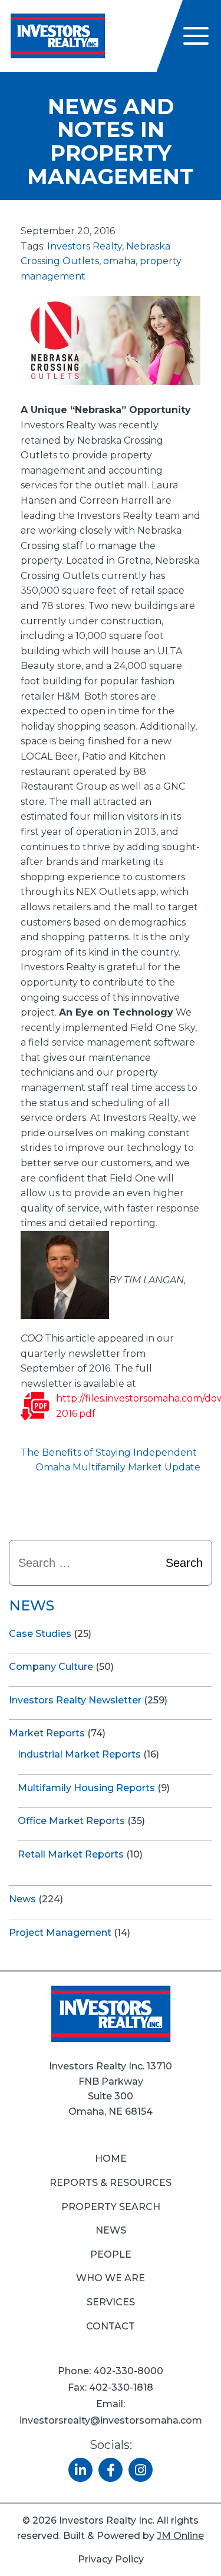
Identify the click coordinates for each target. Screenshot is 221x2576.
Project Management (60, 1933)
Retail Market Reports (71, 1854)
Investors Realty (85, 246)
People (111, 2254)
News (22, 1899)
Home (111, 2159)
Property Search (111, 2207)
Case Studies (40, 1634)
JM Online (180, 2536)
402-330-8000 (128, 2371)
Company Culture (51, 1667)
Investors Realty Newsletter (75, 1700)
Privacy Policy (111, 2559)
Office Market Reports (71, 1821)
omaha (119, 261)
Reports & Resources (111, 2183)
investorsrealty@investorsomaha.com (111, 2420)
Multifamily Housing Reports (86, 1788)
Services (111, 2302)
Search (184, 1563)
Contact (111, 2326)
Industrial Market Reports (79, 1754)
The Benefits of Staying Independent (109, 1452)
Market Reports (47, 1733)
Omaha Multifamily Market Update (118, 1467)
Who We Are (111, 2278)
